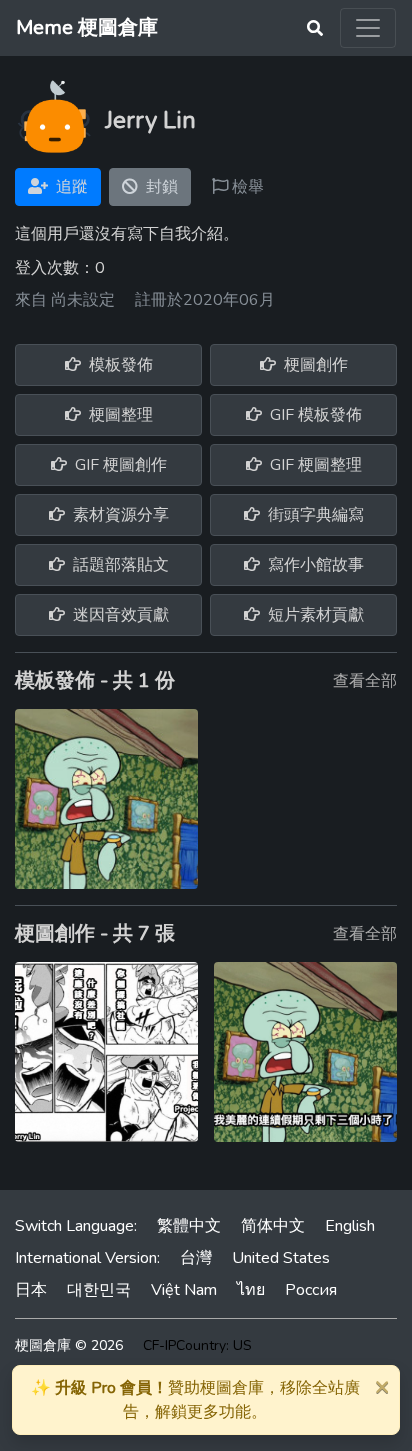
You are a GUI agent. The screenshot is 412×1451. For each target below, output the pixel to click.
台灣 (196, 1258)
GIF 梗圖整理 (314, 465)
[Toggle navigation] (368, 28)
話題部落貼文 (119, 565)
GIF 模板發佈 (314, 415)
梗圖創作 (314, 365)
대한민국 (99, 1290)
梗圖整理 (119, 415)
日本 (31, 1290)
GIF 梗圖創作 (119, 465)
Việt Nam (184, 1290)
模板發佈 (119, 365)
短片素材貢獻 (314, 615)
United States (281, 1258)
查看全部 (365, 681)
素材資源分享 (119, 515)
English (350, 1226)
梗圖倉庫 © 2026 (69, 1345)
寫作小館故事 (314, 565)
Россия (311, 1290)
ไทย (251, 1290)
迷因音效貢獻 (119, 615)
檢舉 (246, 187)
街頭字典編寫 (314, 515)
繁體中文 (189, 1226)
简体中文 (273, 1226)
